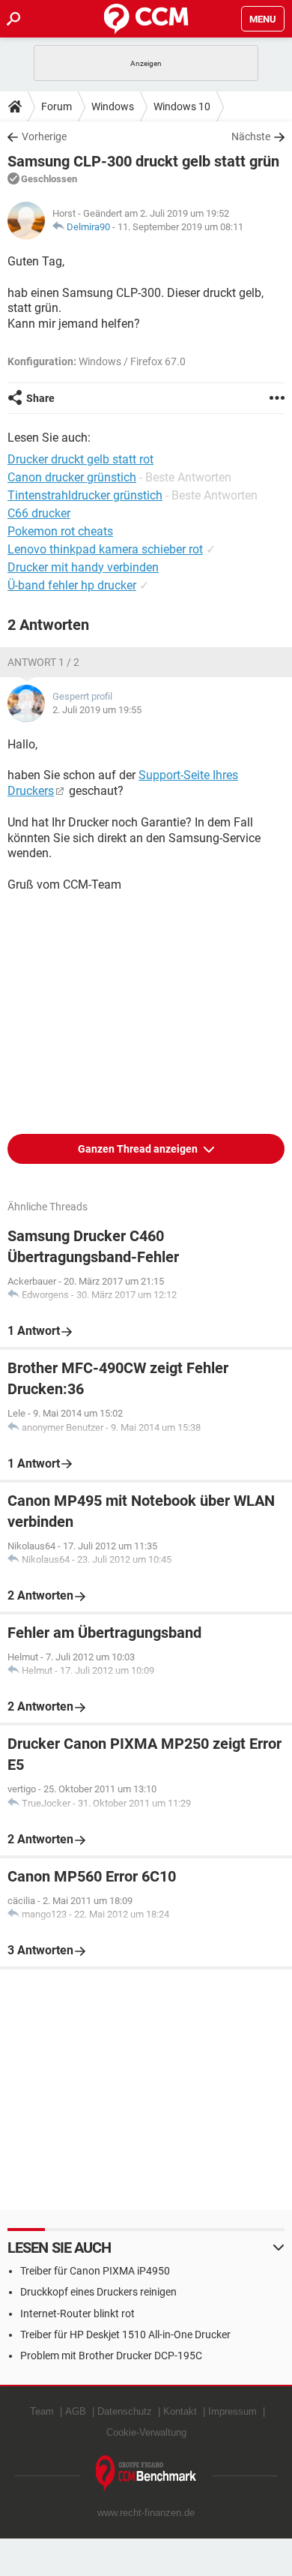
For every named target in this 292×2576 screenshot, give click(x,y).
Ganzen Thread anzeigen (139, 1149)
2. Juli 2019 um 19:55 (97, 710)
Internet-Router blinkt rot (77, 2314)
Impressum (232, 2411)
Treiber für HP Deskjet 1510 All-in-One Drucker (125, 2335)
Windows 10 (182, 106)
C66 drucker (39, 513)
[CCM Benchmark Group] (146, 2474)
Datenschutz (125, 2411)
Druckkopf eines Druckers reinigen (98, 2292)
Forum (57, 106)
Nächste (251, 136)
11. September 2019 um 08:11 (180, 227)
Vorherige (44, 136)
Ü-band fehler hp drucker (72, 585)
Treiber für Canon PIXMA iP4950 (95, 2271)
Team (42, 2411)
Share (40, 398)
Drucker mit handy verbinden (83, 567)
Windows (113, 106)
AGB (76, 2411)
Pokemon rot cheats (60, 531)
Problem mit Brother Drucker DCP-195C (111, 2356)
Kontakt (180, 2411)
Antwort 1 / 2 (43, 662)
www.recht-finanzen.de (146, 2513)
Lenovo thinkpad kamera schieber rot (105, 549)
